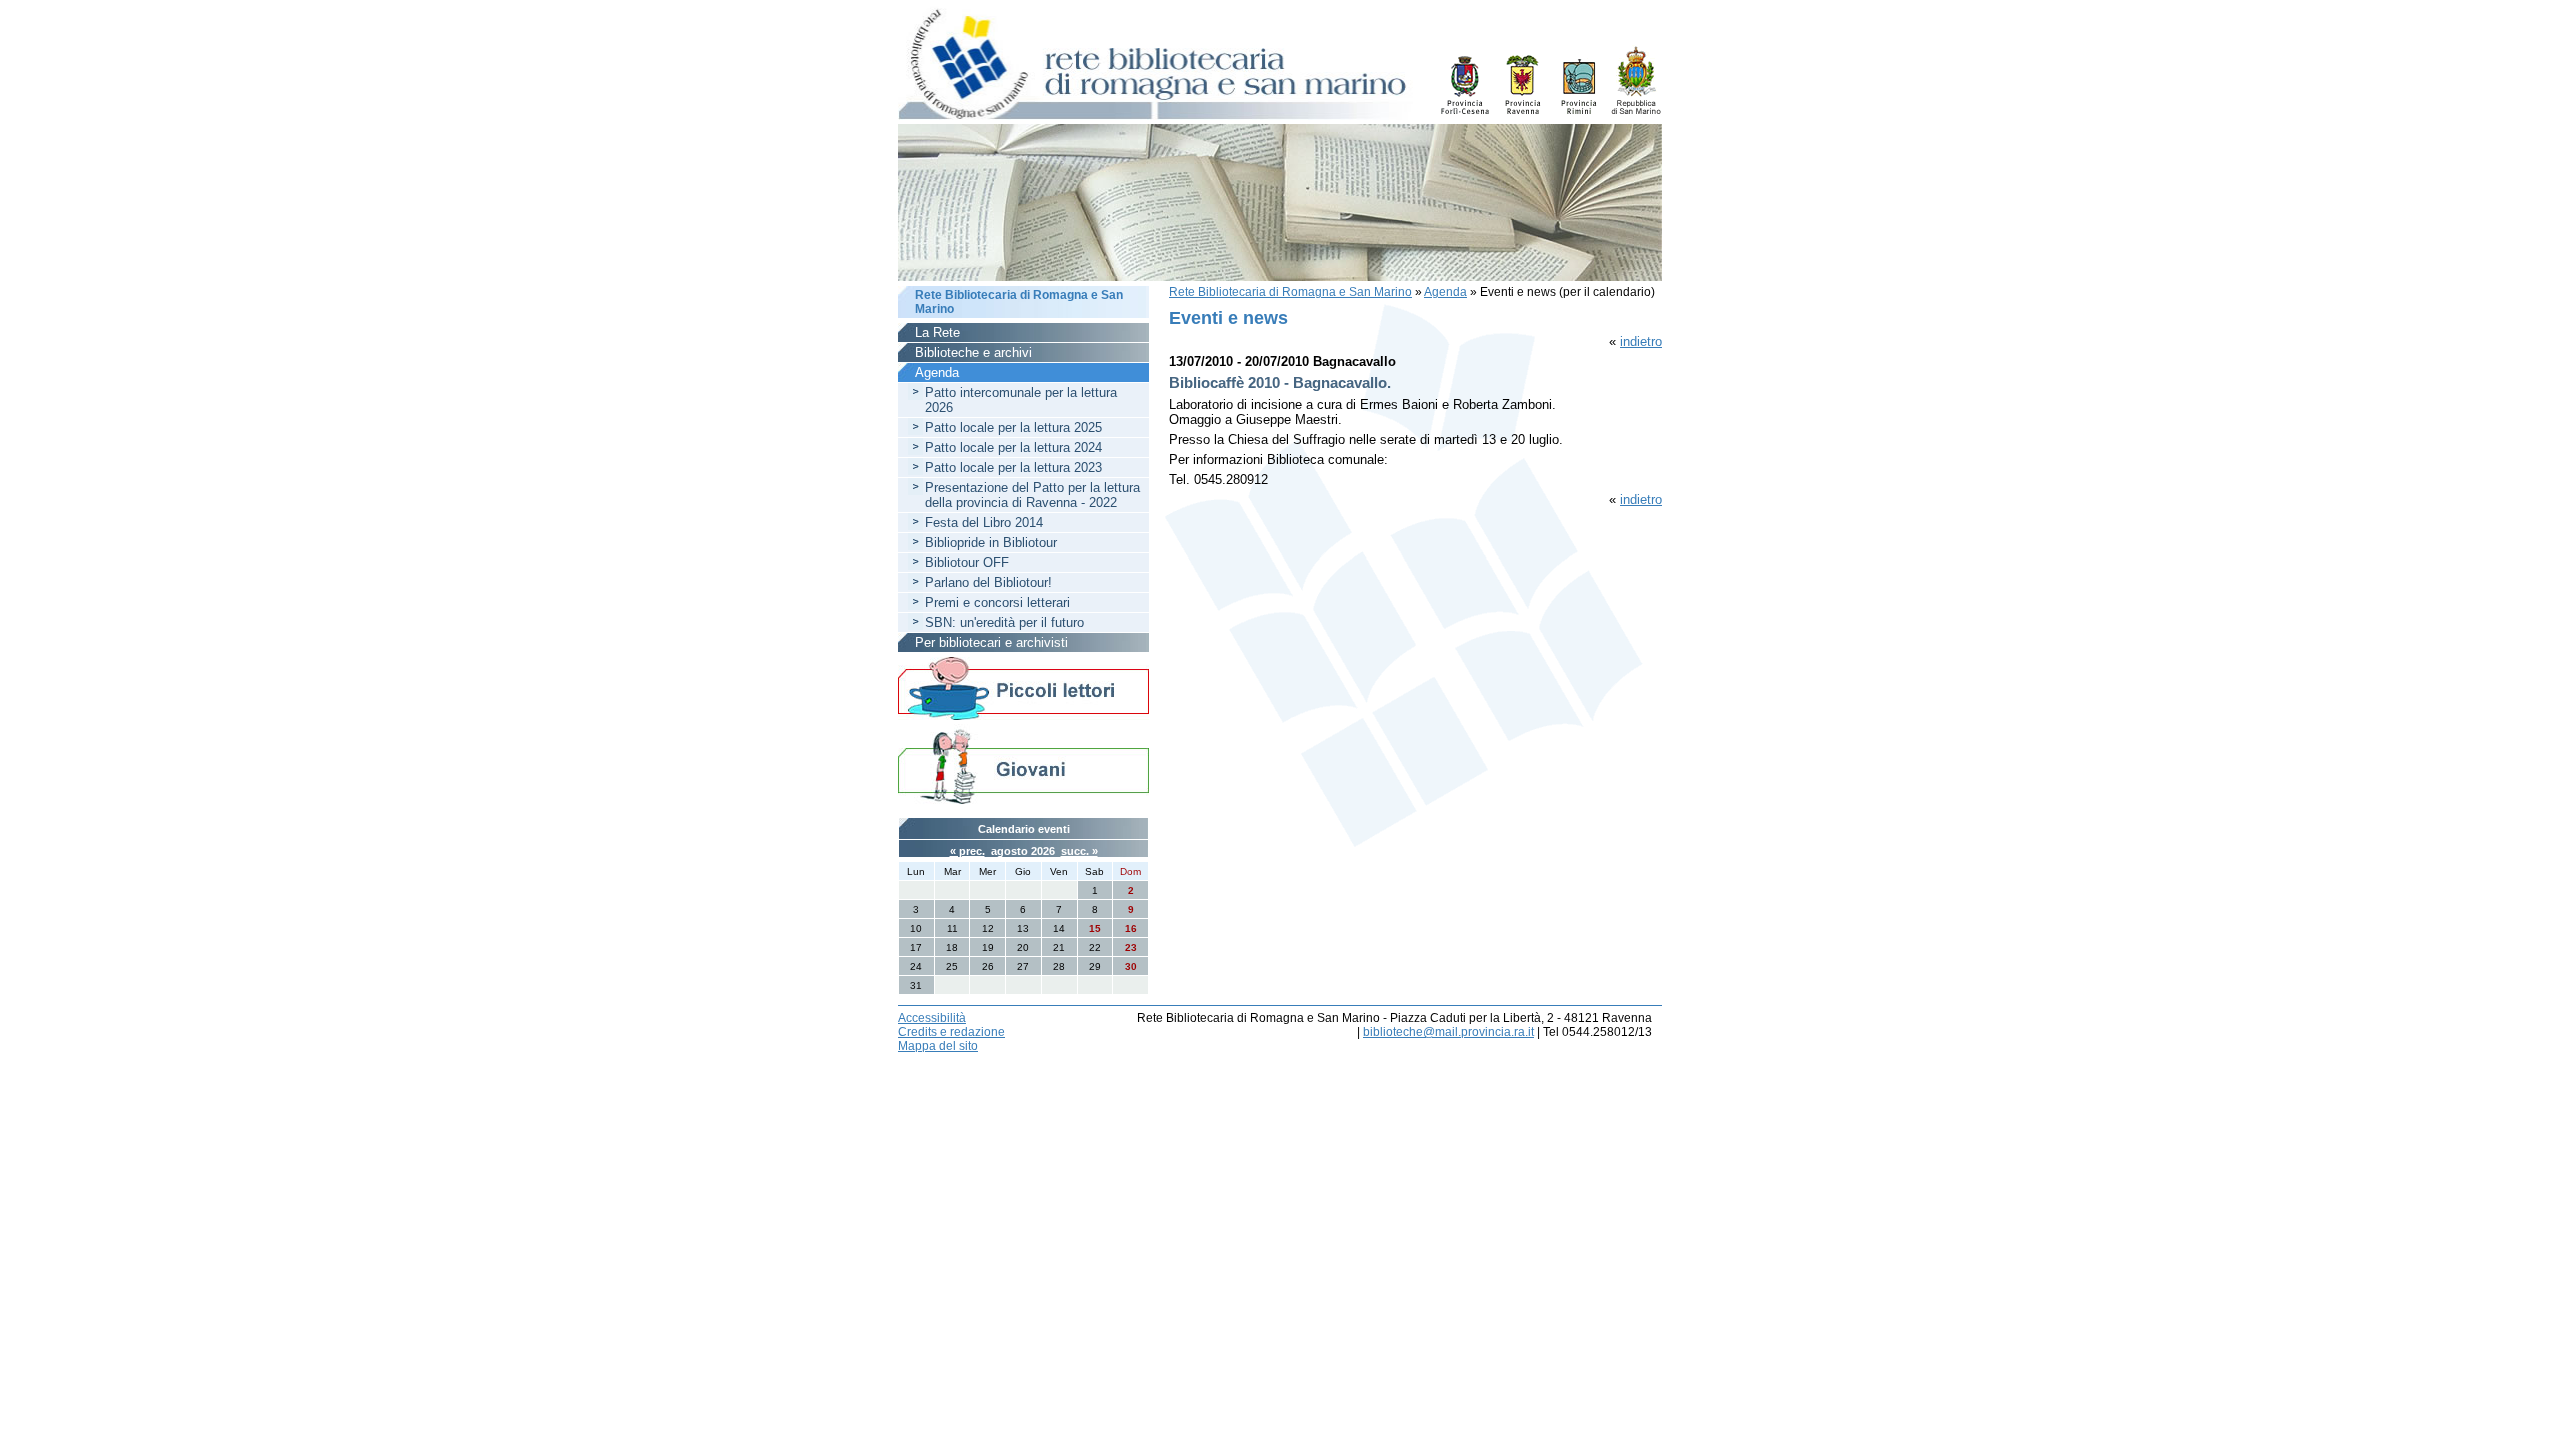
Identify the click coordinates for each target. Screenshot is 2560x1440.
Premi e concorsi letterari (997, 602)
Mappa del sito (938, 1046)
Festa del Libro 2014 (984, 522)
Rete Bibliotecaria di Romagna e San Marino (1290, 292)
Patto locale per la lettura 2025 (1013, 427)
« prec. (967, 851)
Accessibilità (932, 1018)
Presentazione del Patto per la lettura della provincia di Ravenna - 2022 (1032, 495)
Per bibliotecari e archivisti (991, 642)
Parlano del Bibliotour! (988, 582)
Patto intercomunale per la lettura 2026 (1021, 400)
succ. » (1079, 851)
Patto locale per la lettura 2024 (1013, 447)
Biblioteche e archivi (973, 352)
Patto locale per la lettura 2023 (1013, 467)
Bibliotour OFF (967, 562)
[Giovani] (1023, 765)
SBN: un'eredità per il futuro (1004, 622)
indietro (1641, 341)
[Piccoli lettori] (1023, 690)
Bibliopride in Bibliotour (991, 542)
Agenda (1445, 292)
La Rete (937, 332)
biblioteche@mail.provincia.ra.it (1448, 1032)
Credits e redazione (951, 1032)
